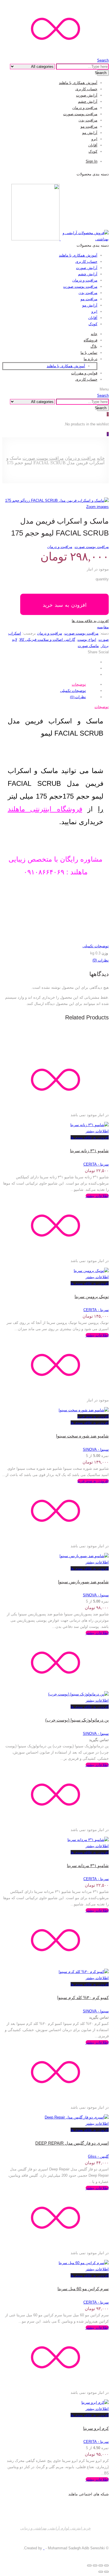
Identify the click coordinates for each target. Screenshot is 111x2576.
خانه (94, 334)
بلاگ (94, 346)
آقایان (93, 145)
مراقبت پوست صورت (80, 114)
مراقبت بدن (88, 120)
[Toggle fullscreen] (95, 2565)
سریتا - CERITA (96, 1164)
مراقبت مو (89, 126)
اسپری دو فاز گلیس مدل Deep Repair (72, 2143)
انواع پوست (87, 640)
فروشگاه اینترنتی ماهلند (45, 809)
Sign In (92, 161)
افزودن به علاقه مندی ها (90, 621)
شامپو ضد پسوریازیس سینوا (83, 1582)
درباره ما (91, 359)
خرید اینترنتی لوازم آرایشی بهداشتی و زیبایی (55, 2528)
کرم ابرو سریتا (96, 2428)
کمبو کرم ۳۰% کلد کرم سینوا (83, 1997)
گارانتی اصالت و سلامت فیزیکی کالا (47, 640)
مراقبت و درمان (85, 108)
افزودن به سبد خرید (65, 605)
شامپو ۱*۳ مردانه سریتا (88, 1866)
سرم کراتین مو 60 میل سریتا (83, 2289)
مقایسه (103, 627)
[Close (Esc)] (106, 2565)
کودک (93, 151)
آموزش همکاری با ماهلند (78, 83)
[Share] (101, 2565)
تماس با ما (89, 353)
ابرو (94, 139)
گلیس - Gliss (98, 2156)
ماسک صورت (88, 646)
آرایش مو (90, 133)
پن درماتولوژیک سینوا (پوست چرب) (77, 1720)
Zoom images (97, 507)
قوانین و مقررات (84, 373)
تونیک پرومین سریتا (92, 1297)
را (101, 809)
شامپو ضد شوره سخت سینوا (82, 1436)
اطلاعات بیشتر (97, 1131)
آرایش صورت (87, 95)
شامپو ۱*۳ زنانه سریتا (89, 1151)
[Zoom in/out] (89, 2565)
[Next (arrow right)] (101, 2572)
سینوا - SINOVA (96, 1449)
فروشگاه (91, 340)
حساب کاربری (86, 89)
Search (102, 73)
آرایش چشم (88, 101)
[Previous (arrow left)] (106, 2572)
